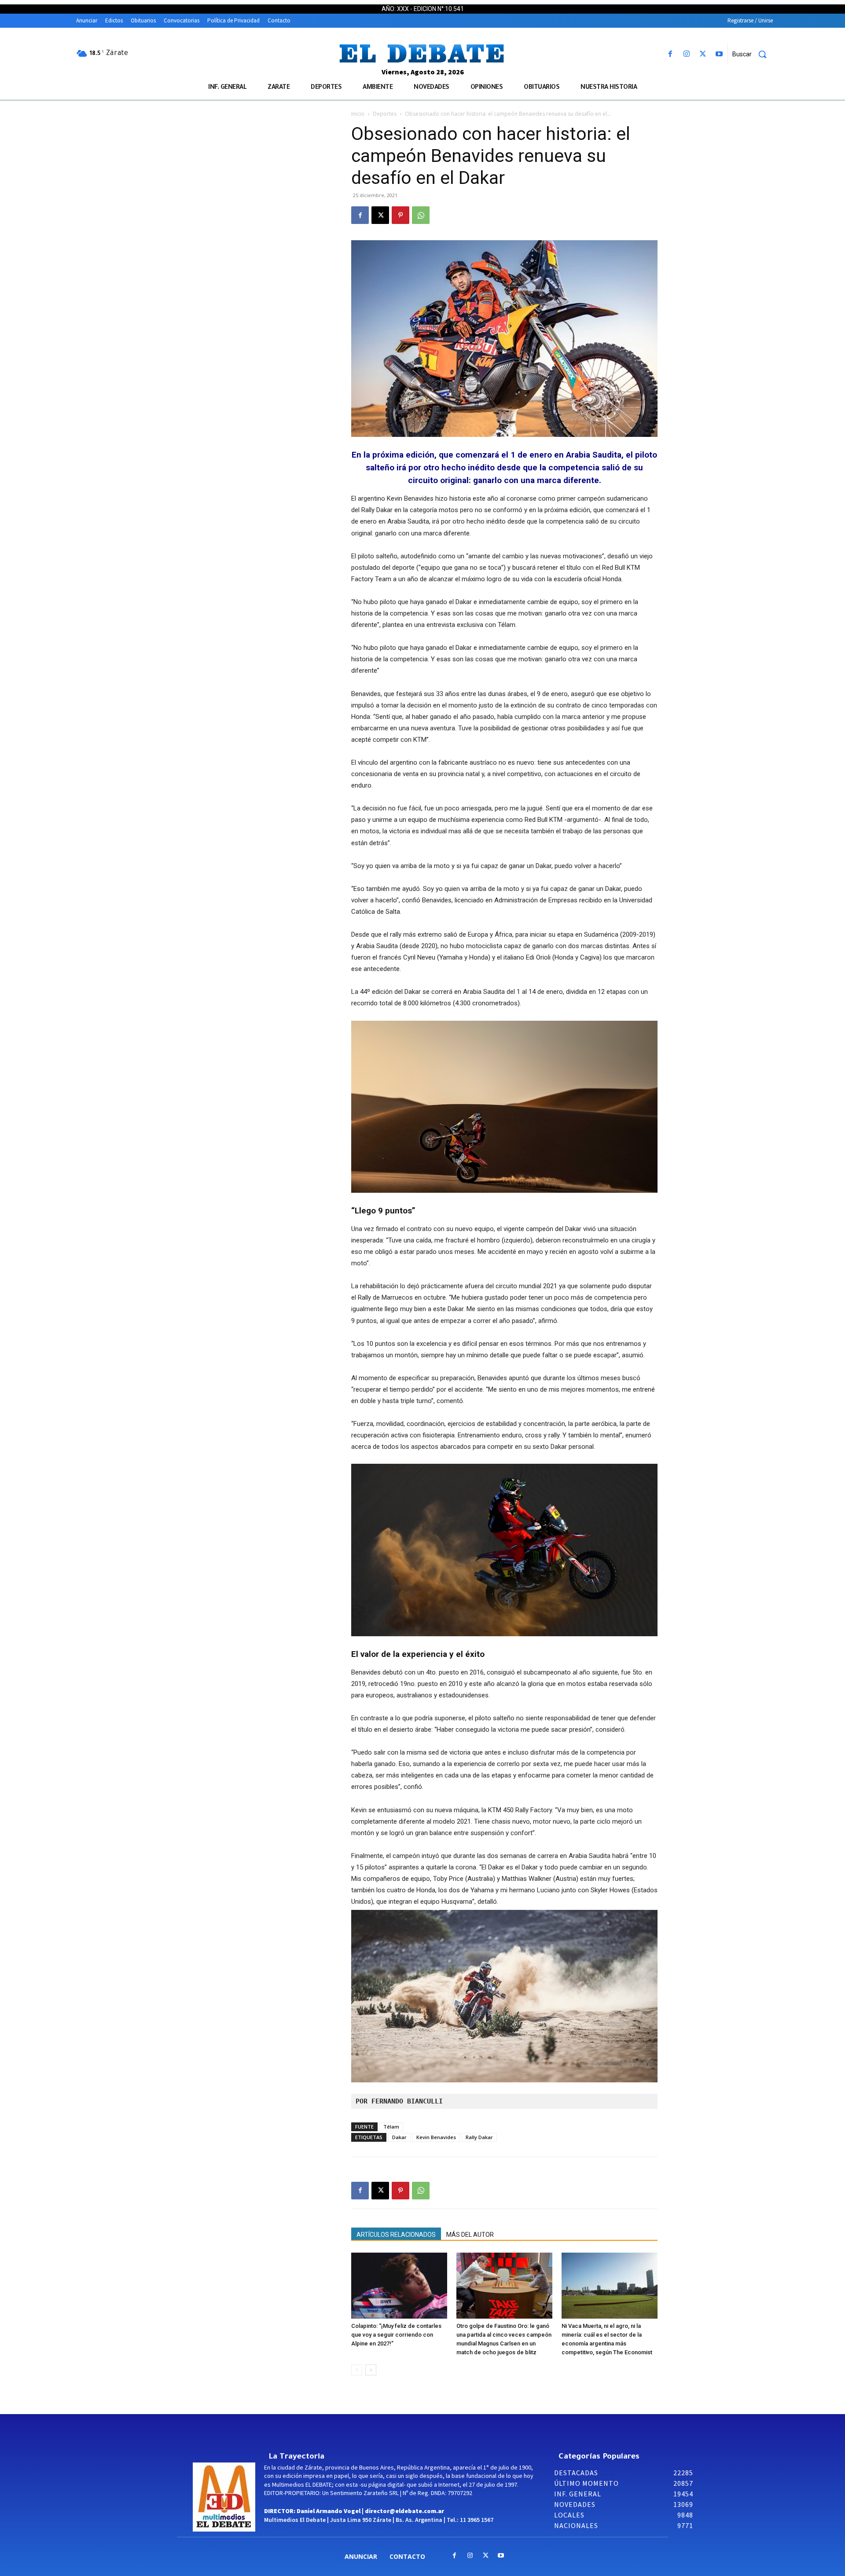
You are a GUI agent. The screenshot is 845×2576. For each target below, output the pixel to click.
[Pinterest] (400, 215)
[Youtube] (719, 54)
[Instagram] (686, 54)
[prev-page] (357, 2370)
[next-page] (371, 2370)
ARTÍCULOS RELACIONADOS (396, 2235)
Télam (391, 2127)
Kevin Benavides (436, 2137)
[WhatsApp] (421, 215)
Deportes (385, 114)
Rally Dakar (479, 2137)
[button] (753, 54)
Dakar (399, 2137)
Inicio (358, 114)
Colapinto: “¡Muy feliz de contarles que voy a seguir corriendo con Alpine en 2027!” (396, 2335)
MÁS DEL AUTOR (470, 2235)
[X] (703, 54)
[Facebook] (670, 54)
